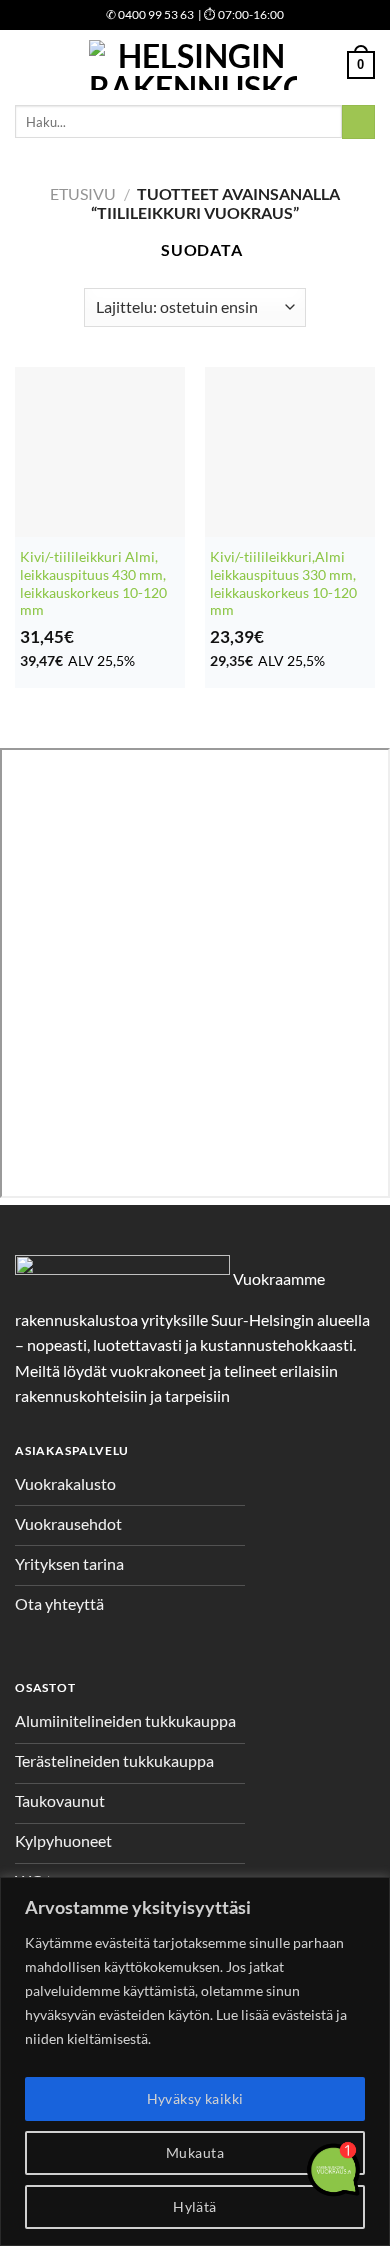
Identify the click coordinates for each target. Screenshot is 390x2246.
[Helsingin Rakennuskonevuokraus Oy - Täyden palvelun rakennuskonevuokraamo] (193, 65)
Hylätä (195, 2206)
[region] (195, 2061)
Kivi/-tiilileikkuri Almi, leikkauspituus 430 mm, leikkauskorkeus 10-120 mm (93, 583)
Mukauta (195, 2152)
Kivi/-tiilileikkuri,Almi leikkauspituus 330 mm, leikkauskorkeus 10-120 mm (283, 583)
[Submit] (358, 122)
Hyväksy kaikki (195, 2098)
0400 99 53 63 (150, 14)
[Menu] (27, 64)
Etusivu (83, 193)
